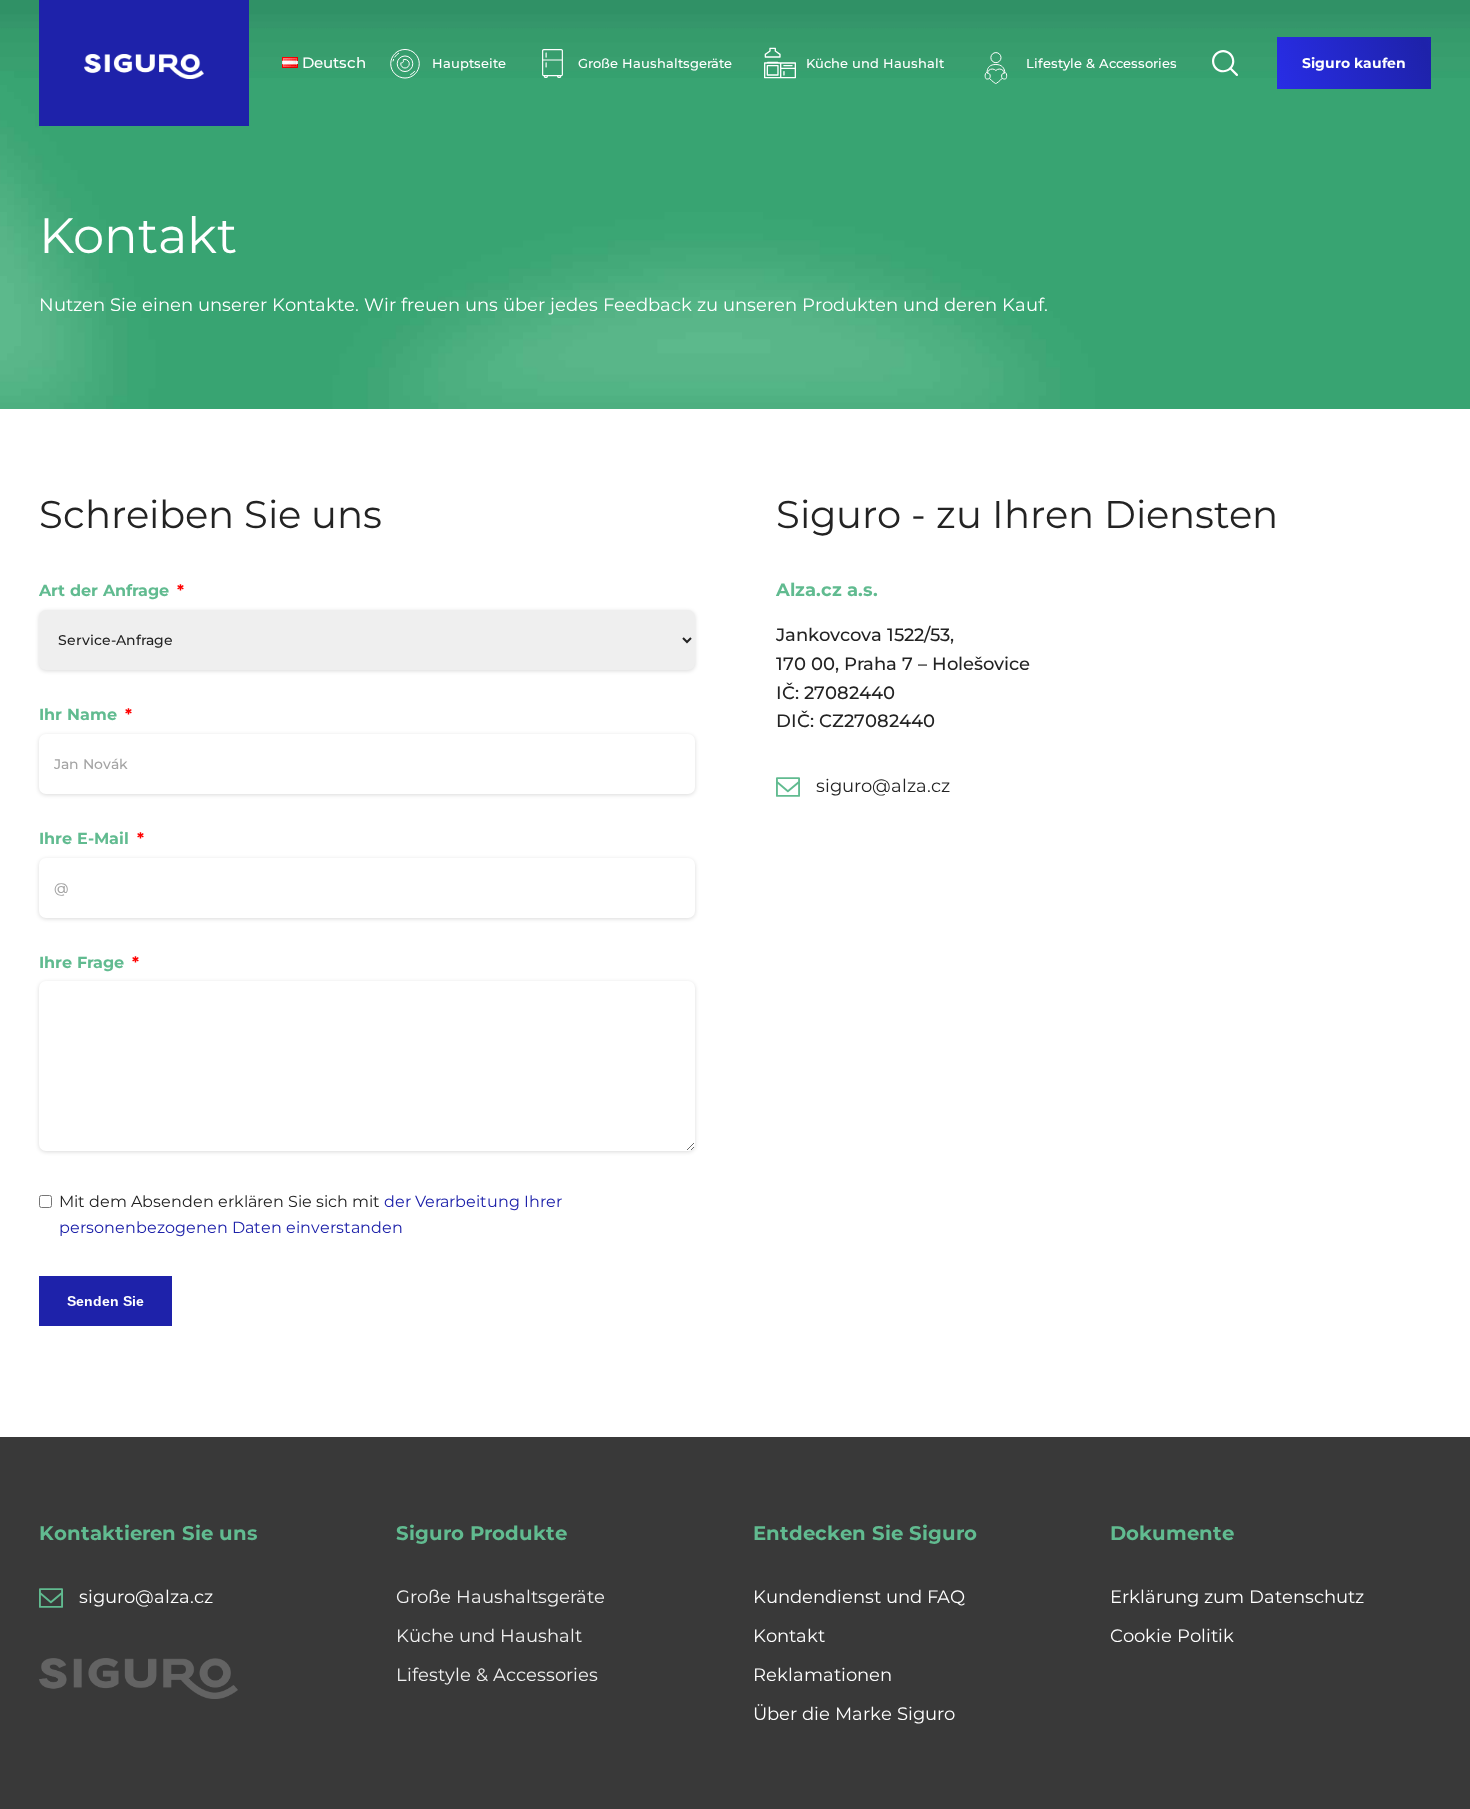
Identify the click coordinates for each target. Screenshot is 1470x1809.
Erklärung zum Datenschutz (1237, 1597)
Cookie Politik (1172, 1636)
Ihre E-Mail (84, 838)
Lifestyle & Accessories (497, 1675)
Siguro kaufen (1354, 63)
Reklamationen (822, 1675)
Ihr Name (78, 714)
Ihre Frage (81, 962)
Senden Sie (105, 1301)
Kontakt (789, 1636)
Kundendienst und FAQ (859, 1597)
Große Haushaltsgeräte (500, 1597)
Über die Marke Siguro (854, 1714)
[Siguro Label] (144, 63)
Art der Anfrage (104, 590)
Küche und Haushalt (489, 1636)
